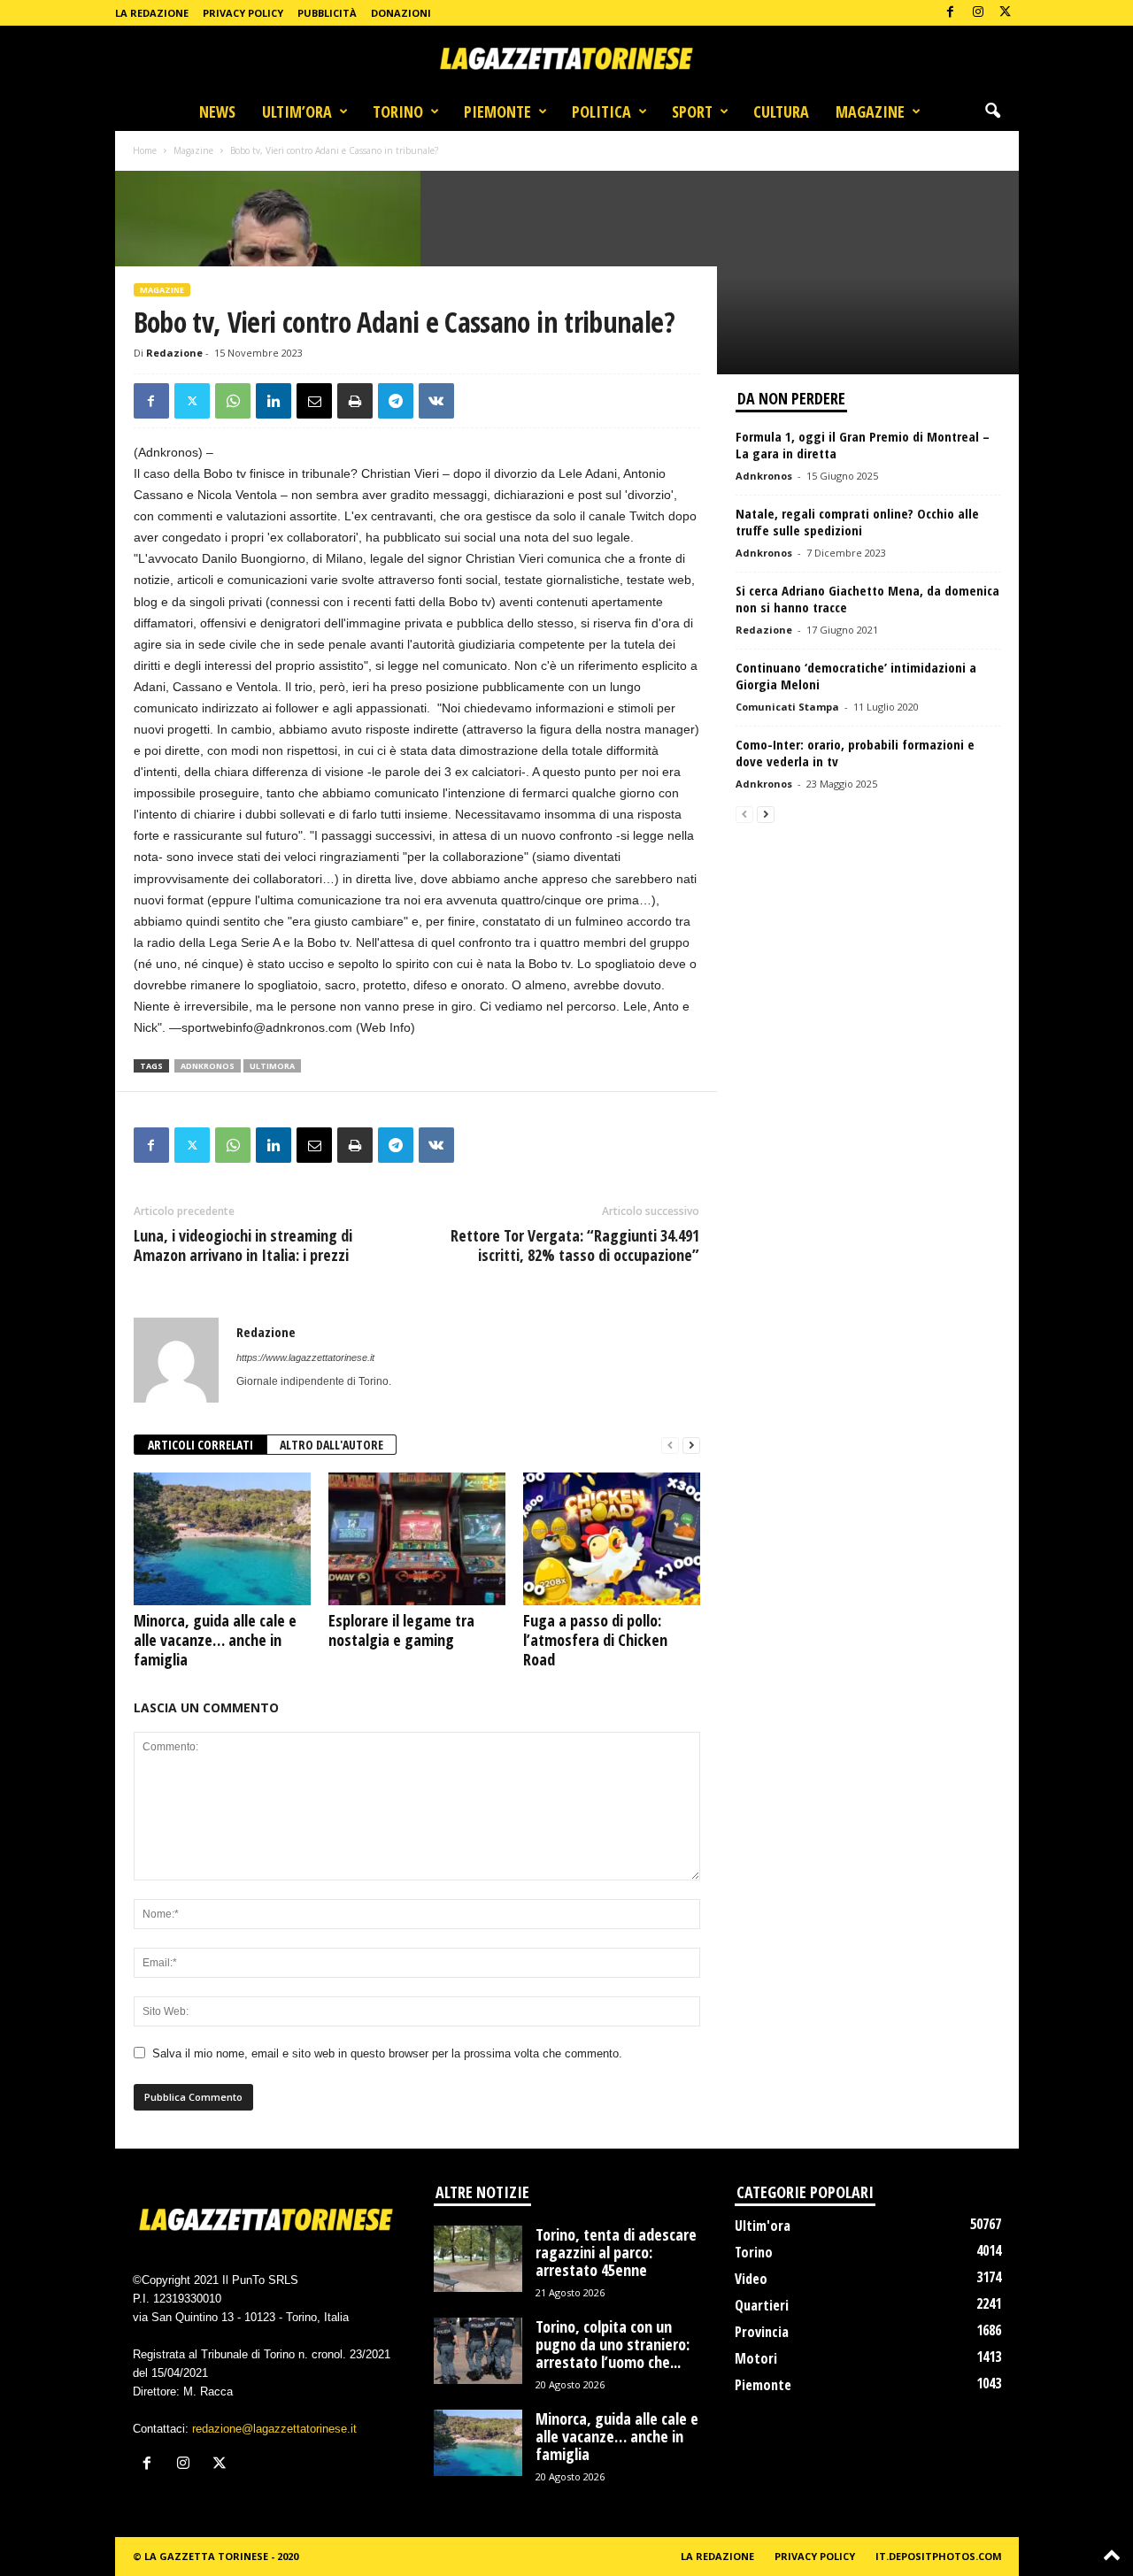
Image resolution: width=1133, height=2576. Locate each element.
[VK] (436, 401)
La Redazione (152, 13)
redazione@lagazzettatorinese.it (274, 2429)
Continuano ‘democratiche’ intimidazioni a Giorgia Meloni (856, 676)
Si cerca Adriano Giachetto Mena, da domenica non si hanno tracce (867, 599)
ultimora (272, 1066)
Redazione (174, 353)
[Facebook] (951, 13)
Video (751, 2279)
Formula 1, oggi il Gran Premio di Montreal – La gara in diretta (863, 445)
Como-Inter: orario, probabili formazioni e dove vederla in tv (855, 753)
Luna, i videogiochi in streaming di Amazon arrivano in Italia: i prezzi (243, 1245)
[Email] (314, 401)
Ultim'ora (763, 2226)
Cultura (781, 111)
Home (145, 150)
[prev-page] (670, 1446)
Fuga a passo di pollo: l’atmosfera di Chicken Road (595, 1640)
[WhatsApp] (233, 401)
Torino (398, 111)
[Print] (355, 401)
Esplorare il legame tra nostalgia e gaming (401, 1630)
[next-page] (691, 1446)
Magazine (870, 111)
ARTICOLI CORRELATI (200, 1445)
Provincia (762, 2332)
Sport (692, 111)
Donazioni (401, 13)
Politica (601, 111)
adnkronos (208, 1066)
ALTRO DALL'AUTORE (331, 1445)
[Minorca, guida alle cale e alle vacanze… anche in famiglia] (222, 1539)
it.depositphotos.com (939, 2556)
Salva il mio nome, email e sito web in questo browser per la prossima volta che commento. (387, 2053)
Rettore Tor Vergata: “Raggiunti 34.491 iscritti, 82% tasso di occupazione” (575, 1245)
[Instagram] (978, 13)
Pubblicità (327, 13)
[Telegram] (396, 401)
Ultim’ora (297, 111)
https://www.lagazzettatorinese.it (305, 1357)
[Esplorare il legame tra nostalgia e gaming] (417, 1539)
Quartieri (762, 2305)
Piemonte (497, 111)
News (217, 111)
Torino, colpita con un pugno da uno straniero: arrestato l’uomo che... (613, 2344)
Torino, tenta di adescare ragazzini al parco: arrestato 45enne (616, 2252)
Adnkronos (764, 476)
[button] (992, 111)
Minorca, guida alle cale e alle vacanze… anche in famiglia (215, 1640)
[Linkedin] (274, 401)
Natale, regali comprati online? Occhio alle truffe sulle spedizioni (857, 522)
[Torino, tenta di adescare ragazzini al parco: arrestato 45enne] (478, 2259)
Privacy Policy (243, 13)
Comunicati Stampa (787, 707)
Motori (756, 2358)
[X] (1006, 13)
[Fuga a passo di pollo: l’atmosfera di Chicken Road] (612, 1539)
